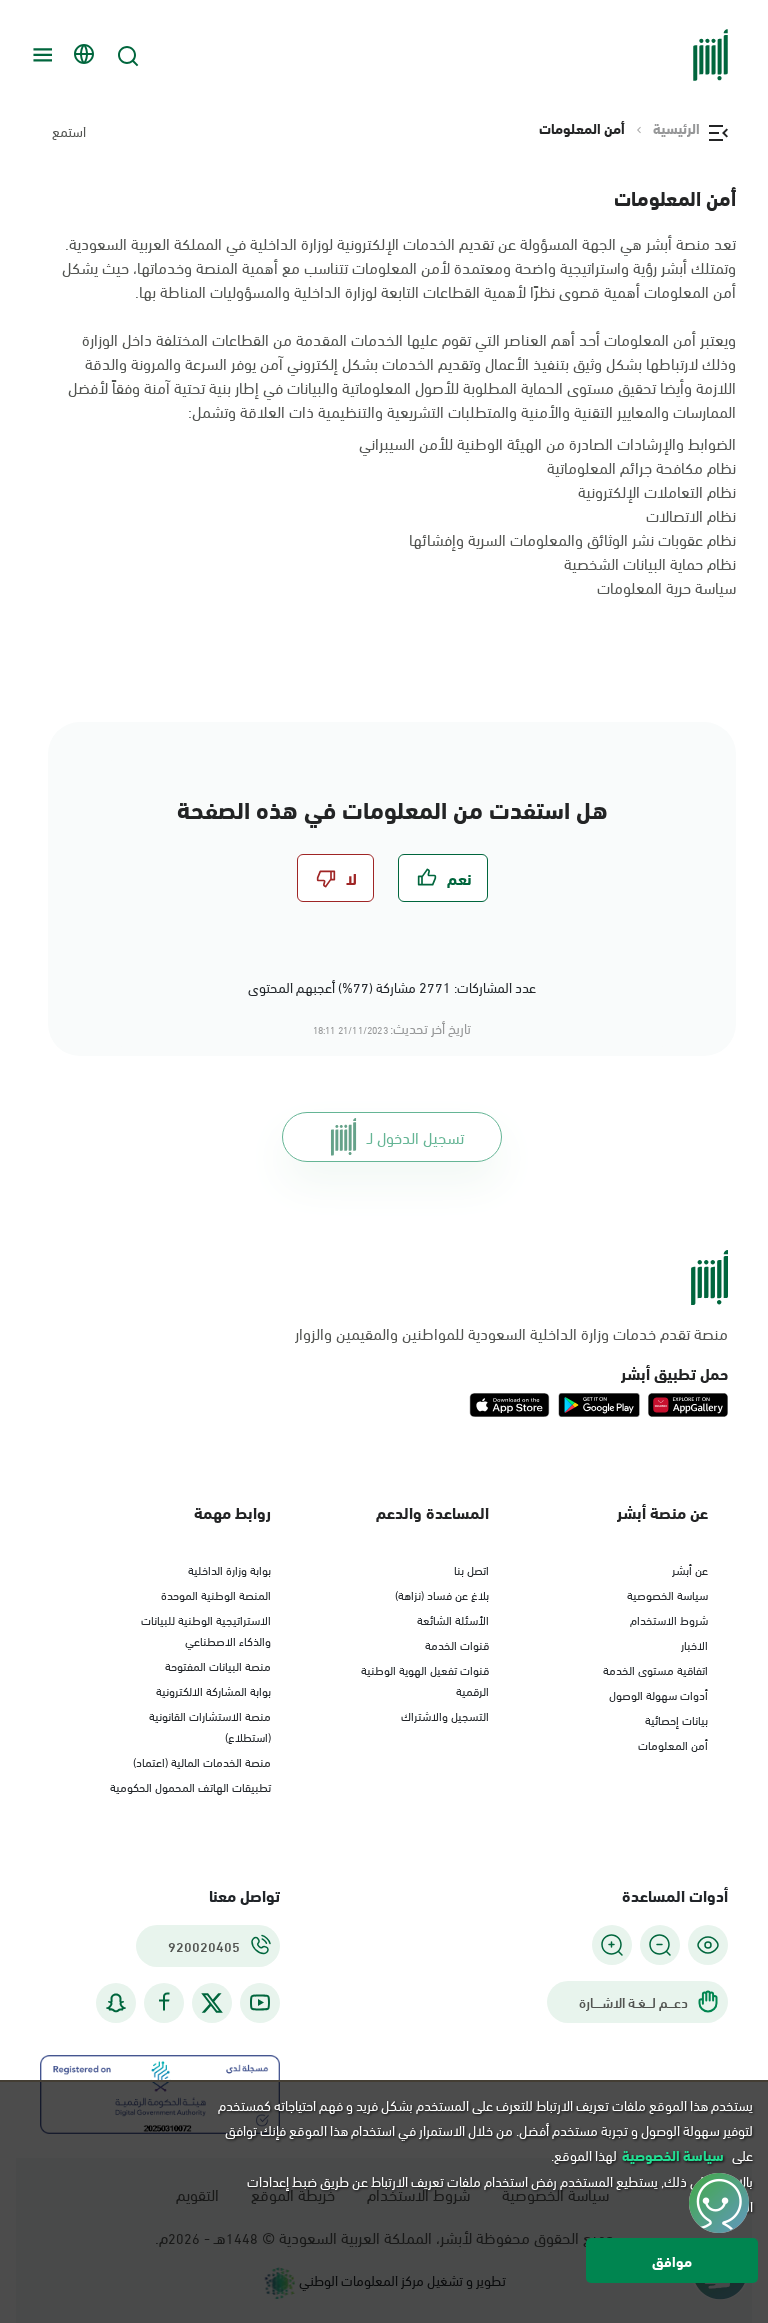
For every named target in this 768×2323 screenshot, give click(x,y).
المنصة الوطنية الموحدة (216, 1594)
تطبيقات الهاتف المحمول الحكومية (190, 1786)
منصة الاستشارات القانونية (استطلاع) (210, 1725)
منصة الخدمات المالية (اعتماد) (202, 1761)
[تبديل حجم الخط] (660, 1945)
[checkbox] (443, 878)
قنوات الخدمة (457, 1644)
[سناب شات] (116, 2002)
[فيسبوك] (164, 2002)
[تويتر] (212, 2003)
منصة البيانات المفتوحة (218, 1665)
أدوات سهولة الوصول (658, 1694)
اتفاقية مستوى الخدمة (655, 1669)
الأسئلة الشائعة (453, 1619)
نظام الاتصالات (691, 514)
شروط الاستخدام (669, 1619)
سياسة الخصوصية (667, 1594)
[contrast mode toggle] (708, 1945)
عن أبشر (690, 1569)
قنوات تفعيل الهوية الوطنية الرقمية (425, 1679)
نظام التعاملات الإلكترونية (657, 490)
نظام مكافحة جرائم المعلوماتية (641, 466)
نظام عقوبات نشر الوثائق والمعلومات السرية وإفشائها (572, 538)
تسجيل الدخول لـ (415, 1136)
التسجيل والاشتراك (445, 1715)
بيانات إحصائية (676, 1719)
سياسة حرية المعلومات (666, 586)
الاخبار (694, 1644)
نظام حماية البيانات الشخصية (650, 562)
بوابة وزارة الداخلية (229, 1569)
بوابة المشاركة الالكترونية (213, 1690)
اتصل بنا (471, 1569)
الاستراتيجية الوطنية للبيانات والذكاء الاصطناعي (206, 1629)
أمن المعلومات (673, 1744)
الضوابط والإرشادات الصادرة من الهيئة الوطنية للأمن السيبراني (547, 442)
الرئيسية (676, 128)
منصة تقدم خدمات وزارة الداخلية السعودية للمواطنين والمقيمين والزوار (511, 1333)
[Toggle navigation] (40, 55)
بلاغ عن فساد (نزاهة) (442, 1594)
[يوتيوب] (260, 2002)
